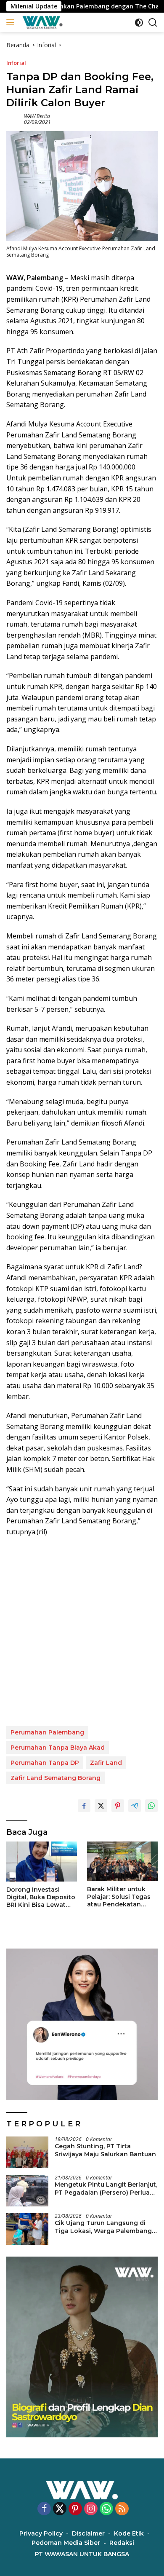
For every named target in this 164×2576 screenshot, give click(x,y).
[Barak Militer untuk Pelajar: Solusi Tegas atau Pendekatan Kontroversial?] (122, 1861)
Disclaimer (88, 2533)
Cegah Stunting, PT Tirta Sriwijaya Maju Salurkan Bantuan (105, 2150)
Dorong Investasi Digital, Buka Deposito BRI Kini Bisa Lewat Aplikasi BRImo (41, 1897)
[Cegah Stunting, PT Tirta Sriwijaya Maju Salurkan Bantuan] (27, 2152)
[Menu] (12, 22)
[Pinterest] (75, 2509)
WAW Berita (37, 116)
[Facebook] (44, 2509)
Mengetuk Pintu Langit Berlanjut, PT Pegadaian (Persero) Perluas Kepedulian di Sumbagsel (106, 2188)
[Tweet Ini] (101, 1806)
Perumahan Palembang (47, 1732)
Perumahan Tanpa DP (45, 1763)
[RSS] (122, 2509)
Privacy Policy (41, 2533)
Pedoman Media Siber (66, 2543)
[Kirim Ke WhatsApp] (151, 1806)
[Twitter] (60, 2509)
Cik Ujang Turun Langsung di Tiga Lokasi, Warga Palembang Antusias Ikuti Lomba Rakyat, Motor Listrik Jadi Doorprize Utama (103, 2227)
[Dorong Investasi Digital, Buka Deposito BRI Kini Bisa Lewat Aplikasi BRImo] (42, 1862)
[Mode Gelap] (139, 23)
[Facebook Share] (84, 1806)
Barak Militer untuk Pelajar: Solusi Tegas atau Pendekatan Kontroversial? (119, 1897)
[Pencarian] (153, 23)
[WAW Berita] (41, 22)
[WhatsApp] (106, 2509)
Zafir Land (106, 1763)
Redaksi (122, 2543)
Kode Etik (129, 2533)
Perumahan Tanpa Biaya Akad (58, 1748)
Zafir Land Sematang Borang (56, 1778)
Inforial (16, 63)
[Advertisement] (82, 1632)
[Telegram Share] (135, 1806)
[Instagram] (91, 2509)
